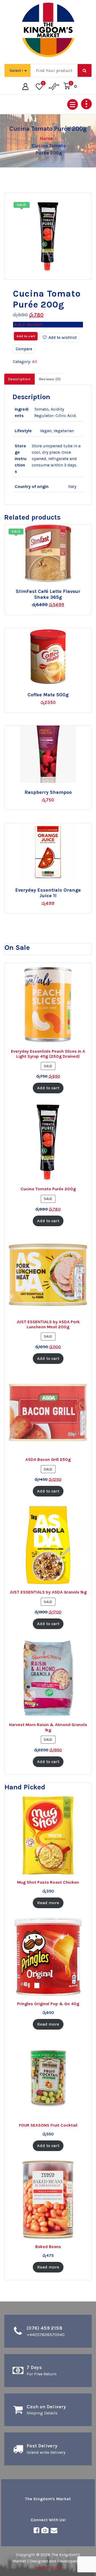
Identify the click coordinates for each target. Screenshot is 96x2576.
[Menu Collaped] (73, 104)
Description (19, 379)
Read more (53, 589)
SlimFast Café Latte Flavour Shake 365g (48, 594)
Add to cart (26, 336)
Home (47, 138)
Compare (24, 349)
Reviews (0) (50, 379)
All (35, 362)
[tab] (19, 379)
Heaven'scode (48, 2567)
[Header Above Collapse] (86, 104)
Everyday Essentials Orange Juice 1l (48, 893)
